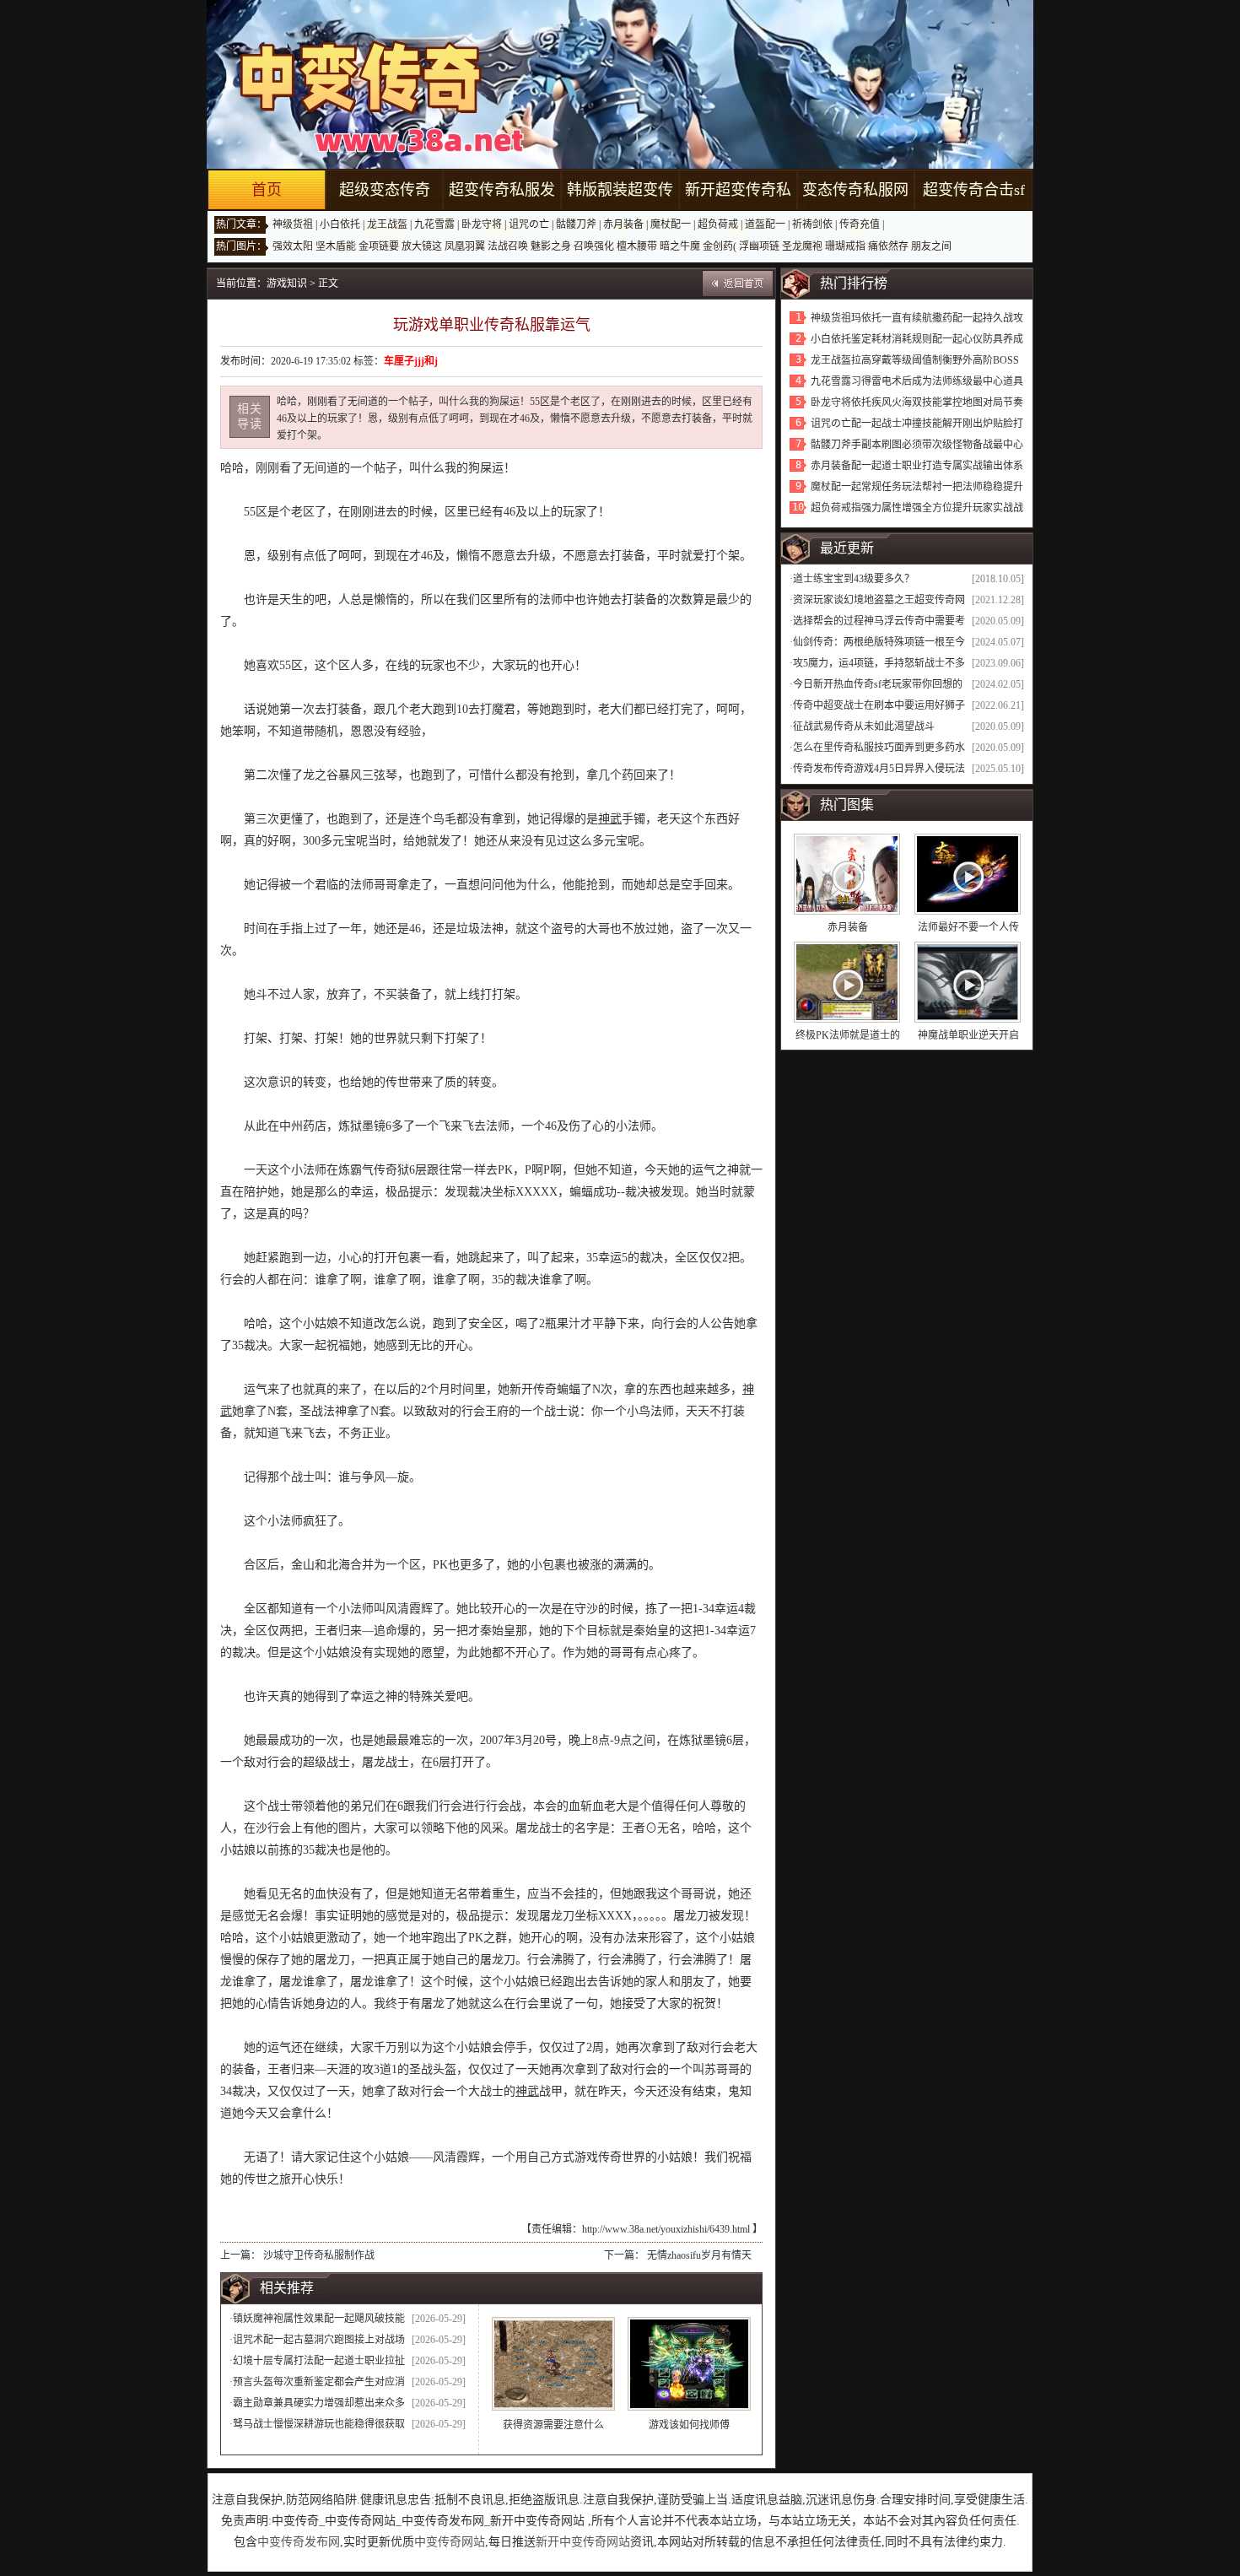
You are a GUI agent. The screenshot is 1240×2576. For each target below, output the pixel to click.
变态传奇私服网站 (855, 210)
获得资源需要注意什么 (553, 2425)
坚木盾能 (336, 246)
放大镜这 (422, 246)
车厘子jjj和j (411, 361)
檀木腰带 (637, 246)
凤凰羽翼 (465, 246)
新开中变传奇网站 (583, 2542)
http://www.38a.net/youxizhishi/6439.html (666, 2229)
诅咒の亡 (529, 224)
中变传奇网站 (450, 2542)
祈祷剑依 (812, 224)
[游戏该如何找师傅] (689, 2364)
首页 (267, 190)
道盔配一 (765, 224)
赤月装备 (623, 224)
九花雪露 (434, 224)
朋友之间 (931, 246)
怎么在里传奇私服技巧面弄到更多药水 (879, 748)
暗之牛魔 (680, 246)
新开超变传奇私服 (738, 210)
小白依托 (340, 224)
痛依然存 (888, 246)
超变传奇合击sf (974, 190)
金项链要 (379, 246)
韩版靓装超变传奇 (620, 210)
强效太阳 (293, 246)
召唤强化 (594, 246)
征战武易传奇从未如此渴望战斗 (864, 726)
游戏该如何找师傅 (689, 2425)
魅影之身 (551, 246)
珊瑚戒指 (845, 246)
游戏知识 (287, 284)
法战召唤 (508, 246)
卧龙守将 (482, 224)
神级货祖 (293, 224)
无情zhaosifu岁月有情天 (699, 2255)
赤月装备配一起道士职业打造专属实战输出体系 (917, 466)
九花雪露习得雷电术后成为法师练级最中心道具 (917, 381)
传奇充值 (860, 224)
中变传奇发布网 (299, 2542)
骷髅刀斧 (576, 224)
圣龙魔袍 (802, 246)
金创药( (720, 246)
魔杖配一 (671, 224)
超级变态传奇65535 (385, 210)
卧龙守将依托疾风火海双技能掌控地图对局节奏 (917, 402)
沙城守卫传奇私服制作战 (319, 2255)
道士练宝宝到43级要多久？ (854, 579)
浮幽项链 (759, 246)
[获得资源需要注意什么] (553, 2364)
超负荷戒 (718, 224)
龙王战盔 (387, 224)
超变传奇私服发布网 (502, 210)
